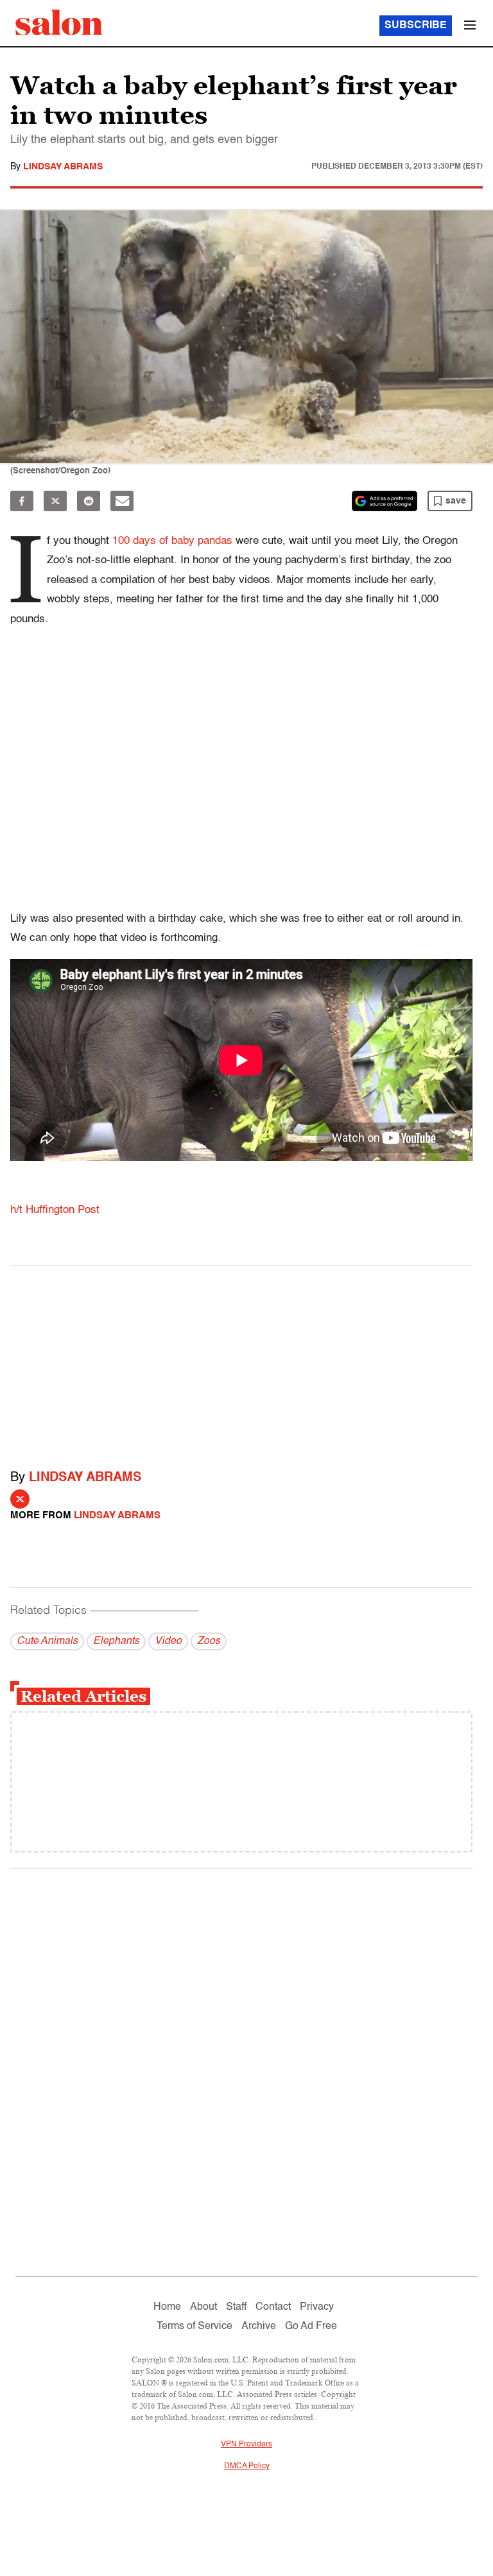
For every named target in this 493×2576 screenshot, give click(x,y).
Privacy (317, 2307)
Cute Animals (47, 1641)
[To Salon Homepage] (59, 22)
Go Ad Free (311, 2326)
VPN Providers (246, 2445)
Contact (273, 2307)
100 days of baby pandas (172, 541)
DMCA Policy (247, 2466)
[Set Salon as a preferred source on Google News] (385, 501)
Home (167, 2307)
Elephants (116, 1641)
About (203, 2307)
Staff (236, 2307)
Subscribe (416, 26)
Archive (259, 2326)
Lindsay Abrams (63, 167)
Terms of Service (195, 2326)
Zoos (209, 1641)
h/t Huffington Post (55, 1210)
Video (168, 1641)
